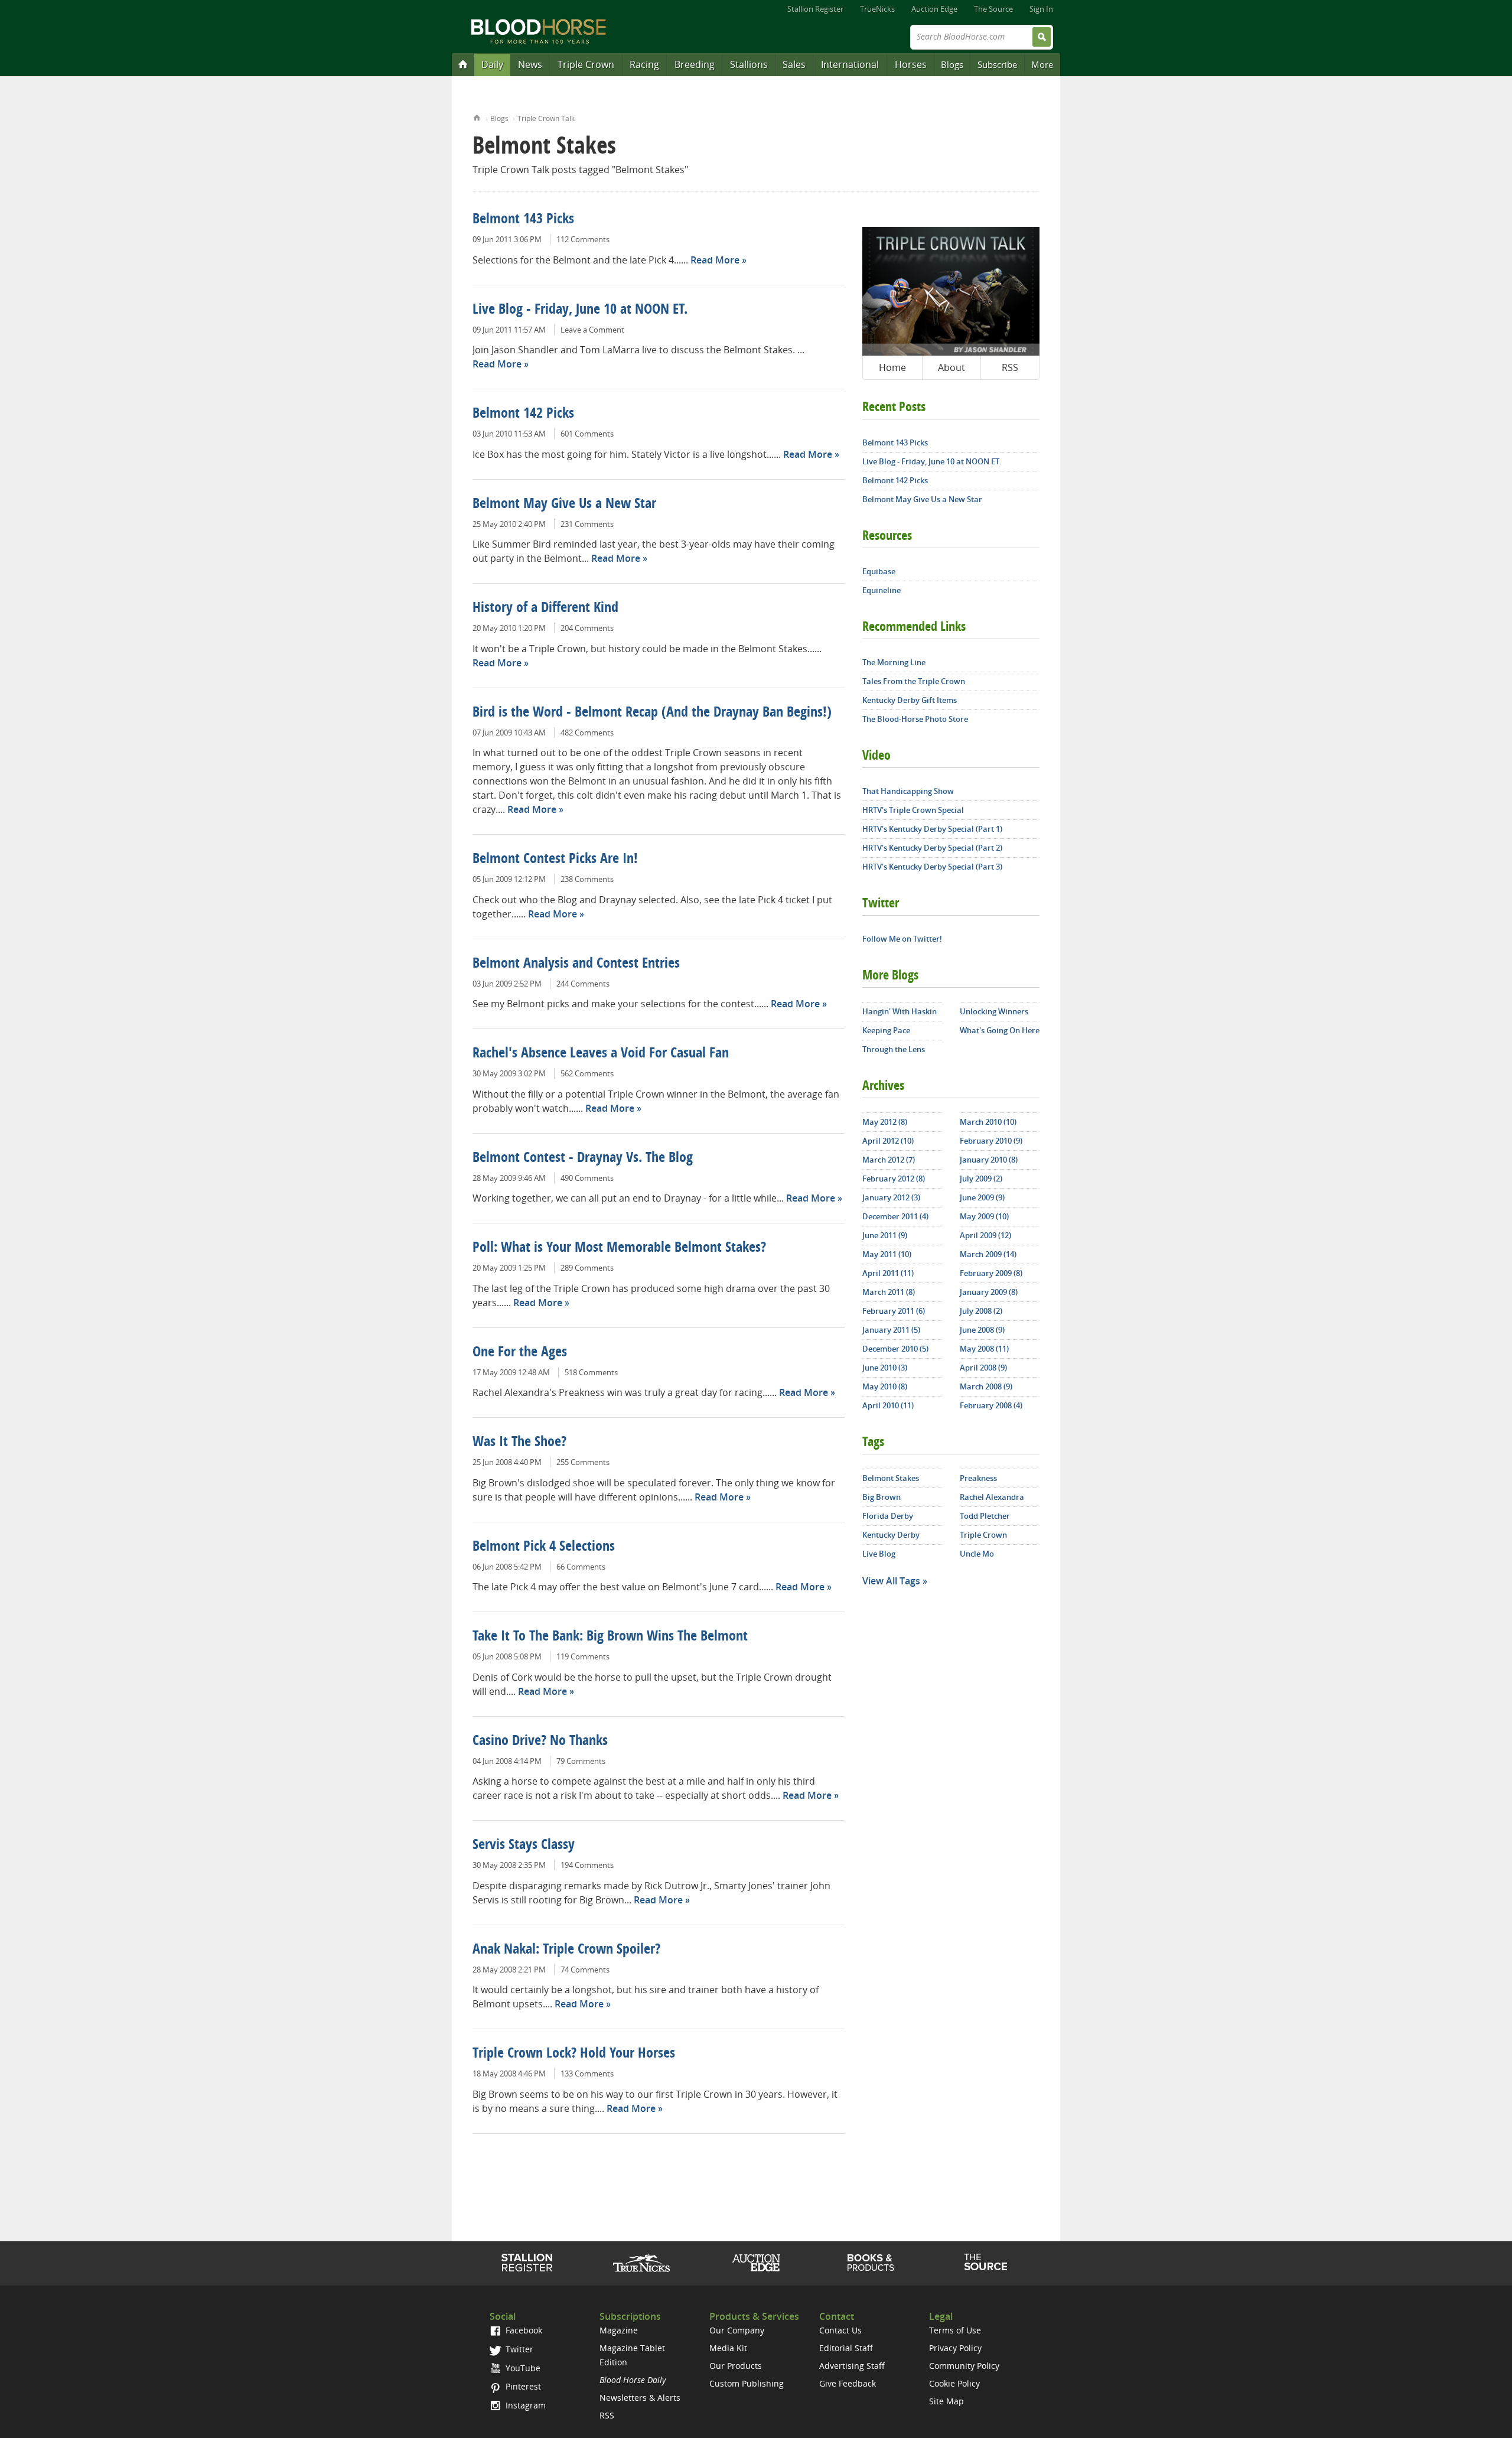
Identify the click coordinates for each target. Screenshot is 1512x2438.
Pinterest (522, 2386)
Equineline (882, 590)
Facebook (523, 2330)
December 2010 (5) (895, 1349)
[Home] (463, 64)
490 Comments (587, 1178)
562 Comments (587, 1073)
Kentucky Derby (891, 1535)
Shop (871, 2263)
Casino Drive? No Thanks (540, 1742)
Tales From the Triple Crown (914, 681)
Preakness (978, 1478)
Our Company (737, 2330)
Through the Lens (894, 1049)
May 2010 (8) (885, 1386)
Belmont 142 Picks (523, 414)
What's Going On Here (1000, 1030)
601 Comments (587, 434)
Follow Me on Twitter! (902, 939)
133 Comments (587, 2074)
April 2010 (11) (888, 1405)
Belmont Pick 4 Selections (544, 1547)
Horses (911, 64)
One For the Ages (520, 1353)
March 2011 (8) (889, 1292)
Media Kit (728, 2348)
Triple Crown (586, 64)
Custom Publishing (747, 2383)
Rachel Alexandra (992, 1497)
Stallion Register (815, 9)
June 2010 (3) (885, 1368)
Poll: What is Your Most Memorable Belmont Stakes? (619, 1248)
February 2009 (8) (991, 1273)
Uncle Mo (977, 1554)
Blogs (952, 64)
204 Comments (587, 628)
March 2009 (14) (988, 1254)
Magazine (619, 2330)
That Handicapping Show (908, 791)
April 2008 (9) (983, 1368)
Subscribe (997, 64)
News (530, 64)
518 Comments (591, 1372)
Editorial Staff (846, 2348)
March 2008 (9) (986, 1386)
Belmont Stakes (891, 1478)
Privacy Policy (955, 2348)
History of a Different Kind (545, 608)
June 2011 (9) (885, 1235)
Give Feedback (848, 2383)
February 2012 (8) (894, 1179)
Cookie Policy (954, 2383)
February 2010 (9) (991, 1141)
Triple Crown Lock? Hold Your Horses (574, 2054)
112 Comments (583, 239)
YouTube (522, 2368)
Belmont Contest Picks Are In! (555, 860)
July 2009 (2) (981, 1179)
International (850, 64)
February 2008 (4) (991, 1405)
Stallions (749, 64)
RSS (1010, 367)
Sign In (1041, 9)
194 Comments (587, 1865)
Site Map (946, 2401)
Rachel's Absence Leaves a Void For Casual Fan (601, 1054)
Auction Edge (934, 9)
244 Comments (583, 984)
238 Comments (587, 879)
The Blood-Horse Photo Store (915, 719)
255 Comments (583, 1462)
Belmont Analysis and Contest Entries (576, 964)
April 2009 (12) (985, 1235)
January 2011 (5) (891, 1330)
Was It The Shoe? (519, 1443)
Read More (715, 260)
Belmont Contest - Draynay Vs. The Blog (583, 1158)
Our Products (736, 2366)
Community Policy (964, 2366)
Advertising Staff (852, 2366)
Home (477, 117)
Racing (644, 64)
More (1042, 64)
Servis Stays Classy (524, 1845)
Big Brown (882, 1497)
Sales (794, 64)
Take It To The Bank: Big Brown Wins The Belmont (610, 1637)
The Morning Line (894, 662)
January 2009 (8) (989, 1292)
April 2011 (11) (888, 1273)
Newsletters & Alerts (640, 2398)
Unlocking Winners (994, 1011)
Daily (492, 64)
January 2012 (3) (891, 1197)
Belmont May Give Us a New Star (564, 504)
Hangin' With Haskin (900, 1011)
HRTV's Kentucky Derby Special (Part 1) (932, 829)
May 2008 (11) (984, 1349)
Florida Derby (888, 1516)
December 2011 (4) (895, 1216)
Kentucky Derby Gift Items (910, 700)
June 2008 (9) (982, 1330)
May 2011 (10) (887, 1254)
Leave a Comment (592, 330)
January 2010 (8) (989, 1160)
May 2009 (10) (984, 1216)
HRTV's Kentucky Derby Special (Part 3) (932, 867)
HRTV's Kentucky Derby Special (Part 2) (932, 848)
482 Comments (587, 733)
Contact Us (840, 2330)
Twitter (518, 2349)
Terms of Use (955, 2330)
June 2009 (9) (982, 1197)
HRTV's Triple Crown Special (913, 810)
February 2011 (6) (894, 1311)
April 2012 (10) (888, 1141)
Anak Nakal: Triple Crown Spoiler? (566, 1950)
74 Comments (585, 1970)
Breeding (695, 64)
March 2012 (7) (889, 1160)
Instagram (524, 2405)
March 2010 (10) (988, 1122)
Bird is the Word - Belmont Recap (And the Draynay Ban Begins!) (652, 713)
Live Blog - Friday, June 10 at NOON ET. (580, 310)
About (951, 367)
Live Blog (879, 1554)
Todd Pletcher (985, 1516)
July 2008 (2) (981, 1311)
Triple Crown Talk (546, 118)
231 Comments (587, 524)
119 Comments (583, 1656)
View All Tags (891, 1581)
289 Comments (587, 1268)
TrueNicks (877, 9)
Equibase (879, 571)
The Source (993, 9)
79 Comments (581, 1761)
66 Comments (581, 1567)
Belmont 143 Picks (523, 220)
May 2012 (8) (885, 1122)
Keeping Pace (886, 1030)
